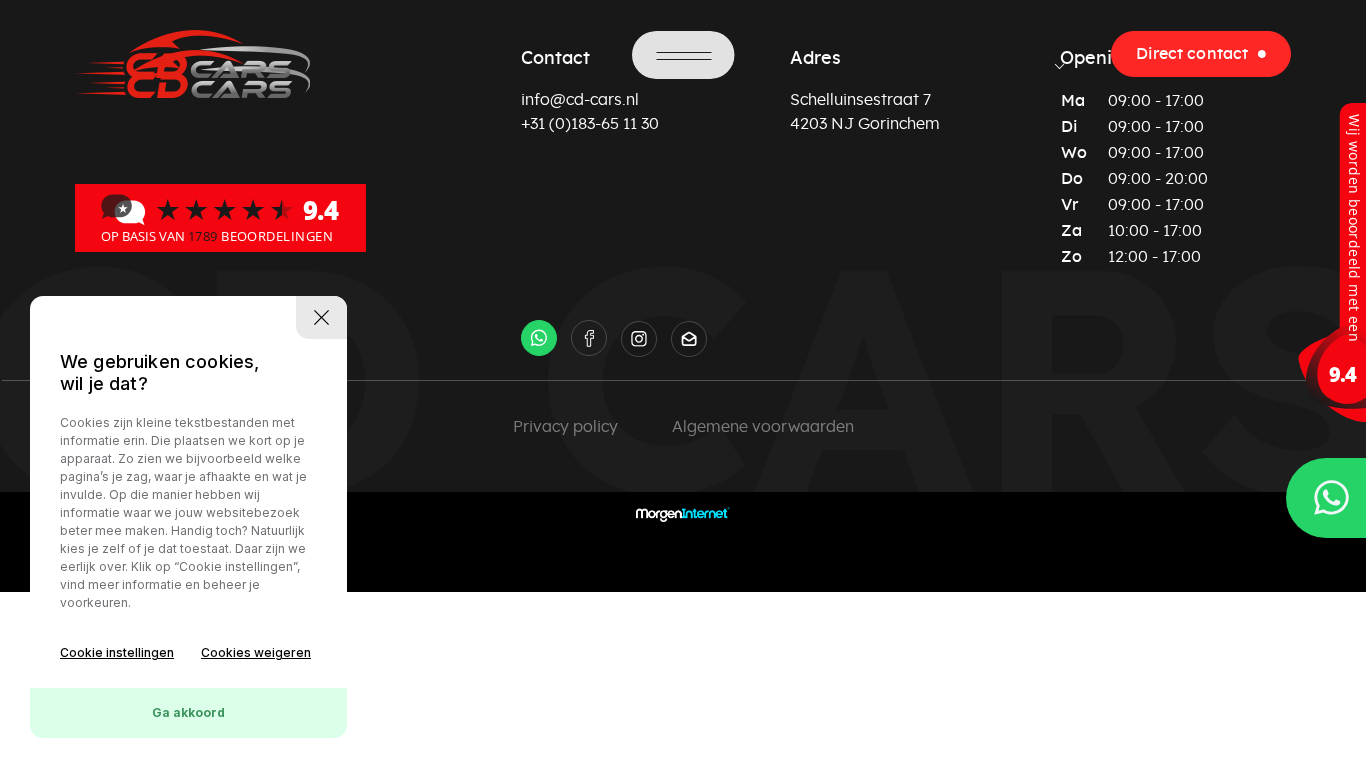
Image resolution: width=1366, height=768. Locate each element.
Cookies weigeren (256, 652)
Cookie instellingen (117, 652)
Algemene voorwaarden (763, 427)
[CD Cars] (220, 217)
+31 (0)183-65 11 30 (590, 124)
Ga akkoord (188, 712)
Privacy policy (565, 427)
